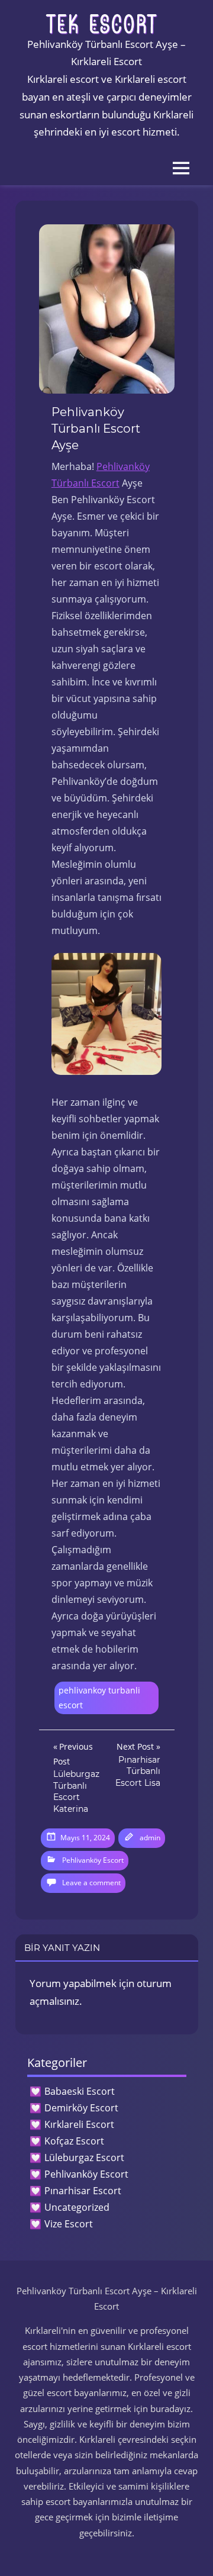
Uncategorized (77, 2207)
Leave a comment (91, 1883)
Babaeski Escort (80, 2091)
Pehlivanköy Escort (93, 1860)
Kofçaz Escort (74, 2141)
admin (150, 1838)
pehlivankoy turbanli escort (99, 1698)
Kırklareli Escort (79, 2124)
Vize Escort (69, 2224)
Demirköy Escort (81, 2108)
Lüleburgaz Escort (84, 2158)
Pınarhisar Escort (83, 2191)
